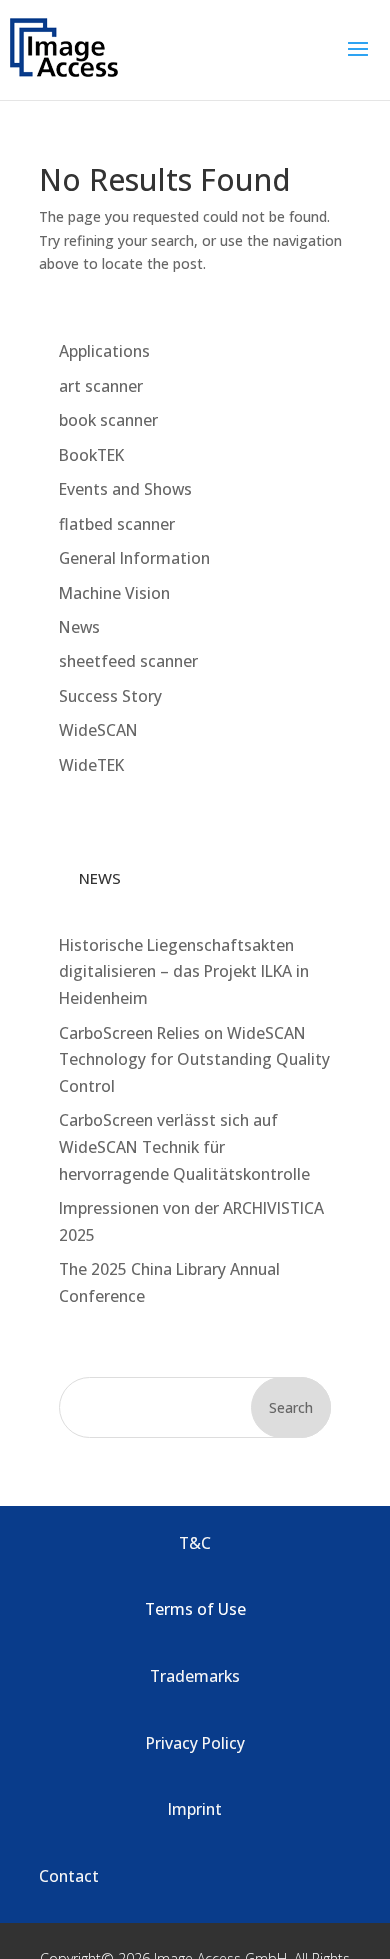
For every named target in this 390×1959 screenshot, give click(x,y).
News (79, 627)
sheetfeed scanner (128, 661)
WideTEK (91, 765)
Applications (104, 351)
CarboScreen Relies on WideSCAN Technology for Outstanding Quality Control (194, 1059)
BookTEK (91, 455)
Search (291, 1407)
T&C (195, 1543)
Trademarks (195, 1676)
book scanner (108, 420)
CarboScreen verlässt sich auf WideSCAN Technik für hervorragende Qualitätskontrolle (184, 1146)
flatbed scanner (117, 524)
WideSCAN (98, 730)
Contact (69, 1876)
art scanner (101, 386)
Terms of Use (195, 1609)
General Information (134, 558)
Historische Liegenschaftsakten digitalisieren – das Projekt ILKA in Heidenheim (184, 971)
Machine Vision (114, 593)
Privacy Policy (195, 1743)
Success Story (110, 696)
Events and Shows (125, 489)
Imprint (195, 1809)
